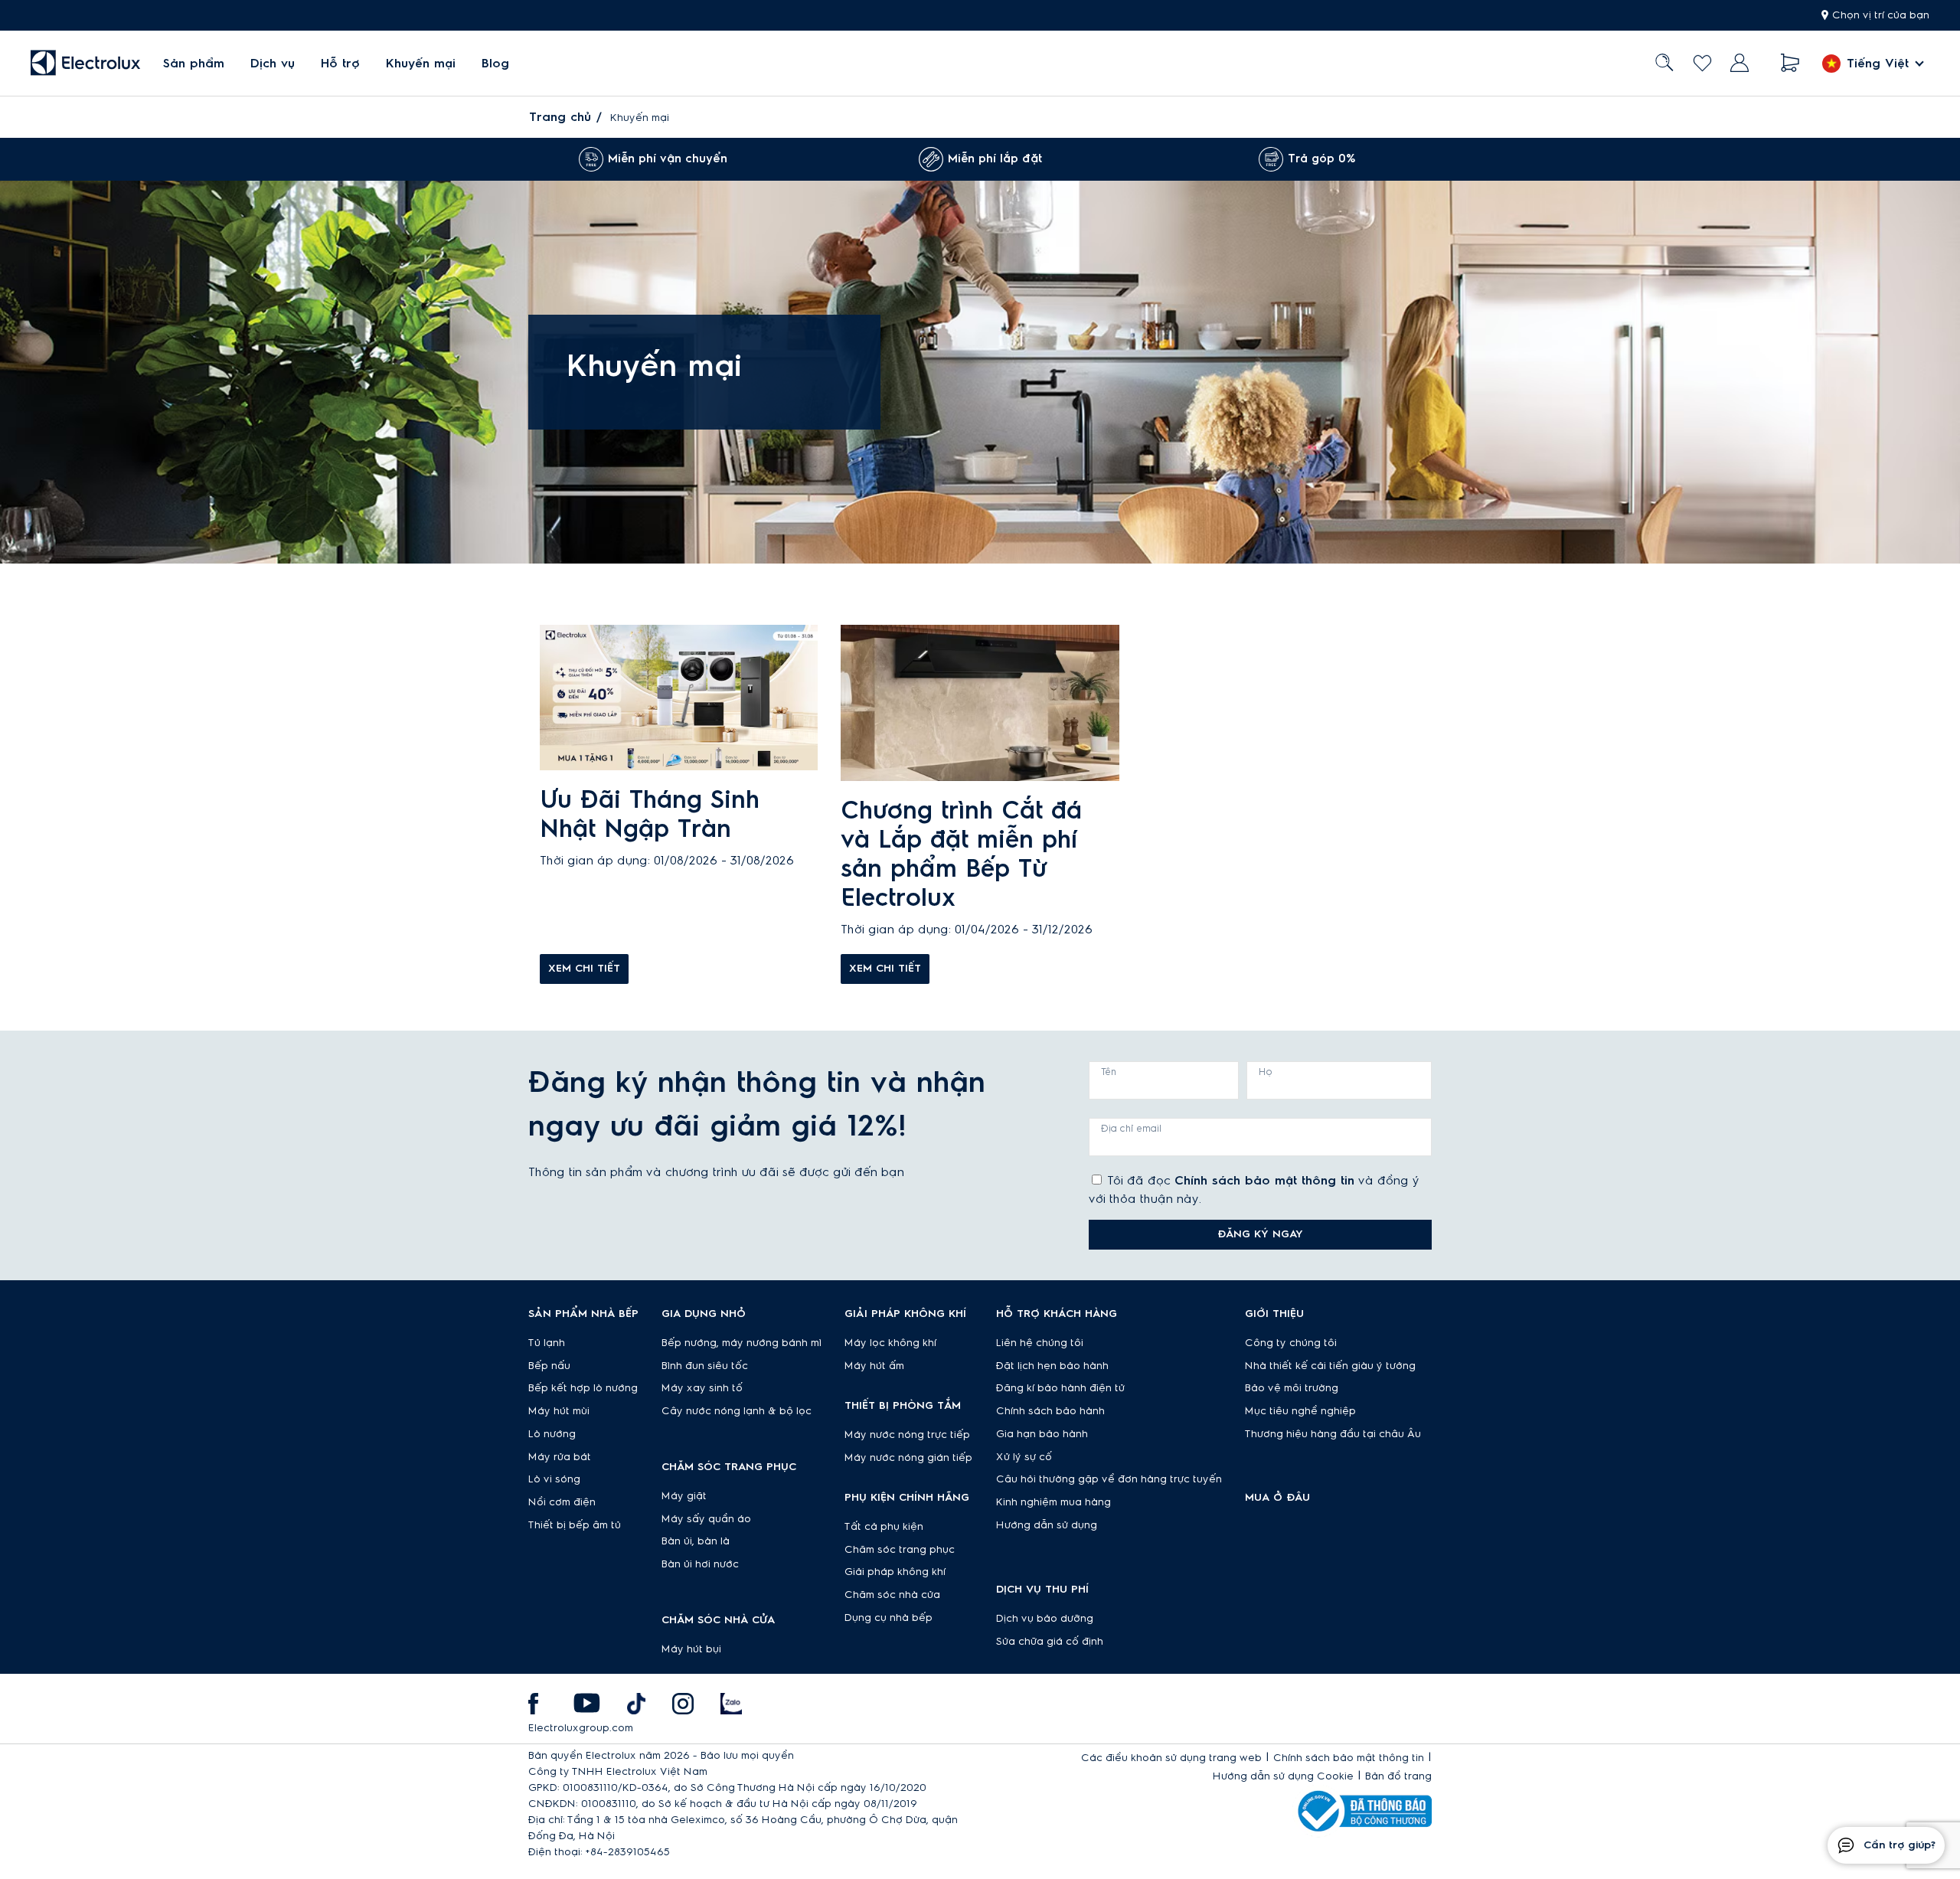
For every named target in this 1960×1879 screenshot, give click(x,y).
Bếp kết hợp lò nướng (583, 1388)
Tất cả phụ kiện (884, 1527)
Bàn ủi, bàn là (696, 1541)
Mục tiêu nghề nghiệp (1300, 1411)
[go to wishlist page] (1702, 63)
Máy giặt (684, 1496)
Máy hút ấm (874, 1366)
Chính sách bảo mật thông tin (1264, 1181)
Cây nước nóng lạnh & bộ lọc (737, 1411)
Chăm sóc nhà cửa (892, 1595)
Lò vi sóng (554, 1479)
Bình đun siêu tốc (705, 1366)
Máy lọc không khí (890, 1343)
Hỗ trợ (340, 64)
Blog (495, 64)
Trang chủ (560, 117)
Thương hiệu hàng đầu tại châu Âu (1333, 1434)
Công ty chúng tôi (1291, 1343)
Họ (1266, 1072)
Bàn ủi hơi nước (700, 1564)
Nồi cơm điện (562, 1502)
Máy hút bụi (691, 1649)
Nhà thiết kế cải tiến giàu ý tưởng (1330, 1366)
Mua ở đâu (1277, 1498)
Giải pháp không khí (895, 1572)
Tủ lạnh (547, 1343)
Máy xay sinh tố (702, 1388)
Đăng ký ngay (1260, 1234)
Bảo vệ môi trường (1292, 1388)
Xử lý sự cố (1024, 1457)
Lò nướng (552, 1434)
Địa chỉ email (1131, 1129)
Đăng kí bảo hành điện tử (1060, 1388)
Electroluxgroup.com (581, 1728)
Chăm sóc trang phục (900, 1550)
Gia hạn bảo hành (1042, 1434)
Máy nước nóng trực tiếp (907, 1435)
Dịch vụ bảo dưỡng (1045, 1619)
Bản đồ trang (1398, 1776)
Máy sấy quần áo (706, 1519)
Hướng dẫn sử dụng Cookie (1283, 1776)
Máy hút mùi (559, 1411)
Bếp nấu (549, 1366)
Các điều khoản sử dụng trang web (1171, 1758)
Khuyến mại (421, 64)
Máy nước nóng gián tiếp (908, 1458)
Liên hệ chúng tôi (1040, 1343)
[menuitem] (194, 63)
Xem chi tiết (584, 969)
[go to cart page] (1790, 63)
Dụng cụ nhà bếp (889, 1618)
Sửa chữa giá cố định (1050, 1642)
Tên (1109, 1072)
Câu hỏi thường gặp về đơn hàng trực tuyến (1109, 1479)
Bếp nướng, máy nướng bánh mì (742, 1343)
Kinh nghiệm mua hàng (1053, 1502)
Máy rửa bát (560, 1457)
